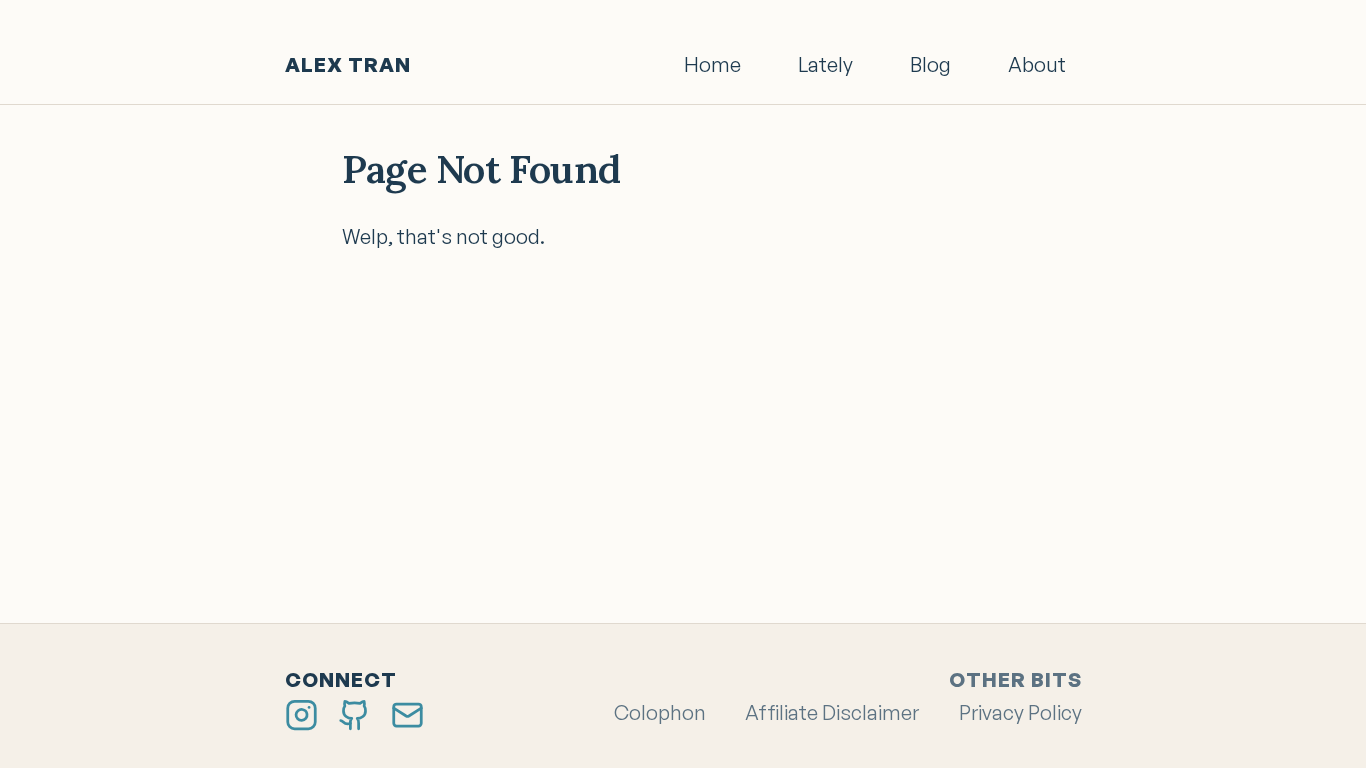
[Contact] (407, 712)
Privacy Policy (1020, 712)
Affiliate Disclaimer (832, 712)
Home (712, 64)
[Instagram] (301, 712)
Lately (825, 64)
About (1037, 64)
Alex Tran (348, 64)
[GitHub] (354, 712)
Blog (930, 64)
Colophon (660, 712)
